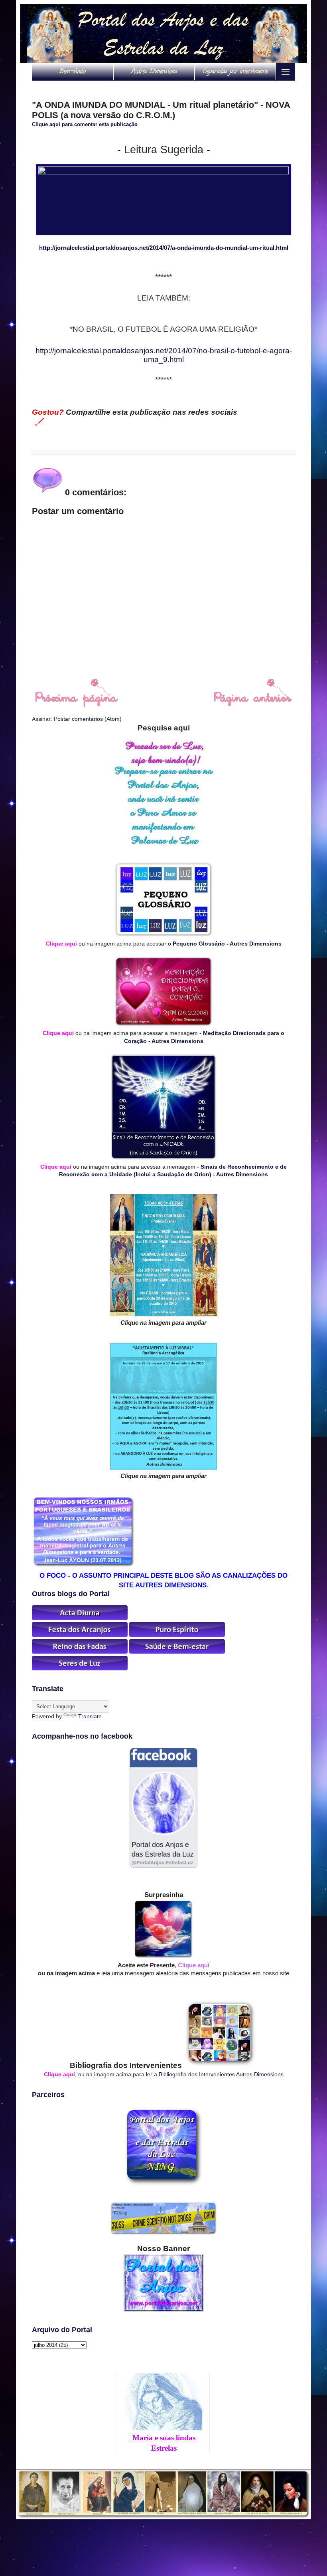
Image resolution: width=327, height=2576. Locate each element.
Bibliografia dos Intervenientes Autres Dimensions (221, 2074)
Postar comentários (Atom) (88, 719)
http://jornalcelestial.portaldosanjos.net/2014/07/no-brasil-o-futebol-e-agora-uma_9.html (164, 355)
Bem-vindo (72, 72)
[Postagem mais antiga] (253, 705)
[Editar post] (38, 421)
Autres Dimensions (154, 72)
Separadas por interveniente (235, 72)
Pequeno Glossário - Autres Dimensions (227, 944)
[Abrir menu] (286, 72)
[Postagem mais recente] (76, 705)
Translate (90, 1716)
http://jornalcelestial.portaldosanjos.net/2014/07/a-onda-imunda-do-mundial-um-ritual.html (164, 248)
